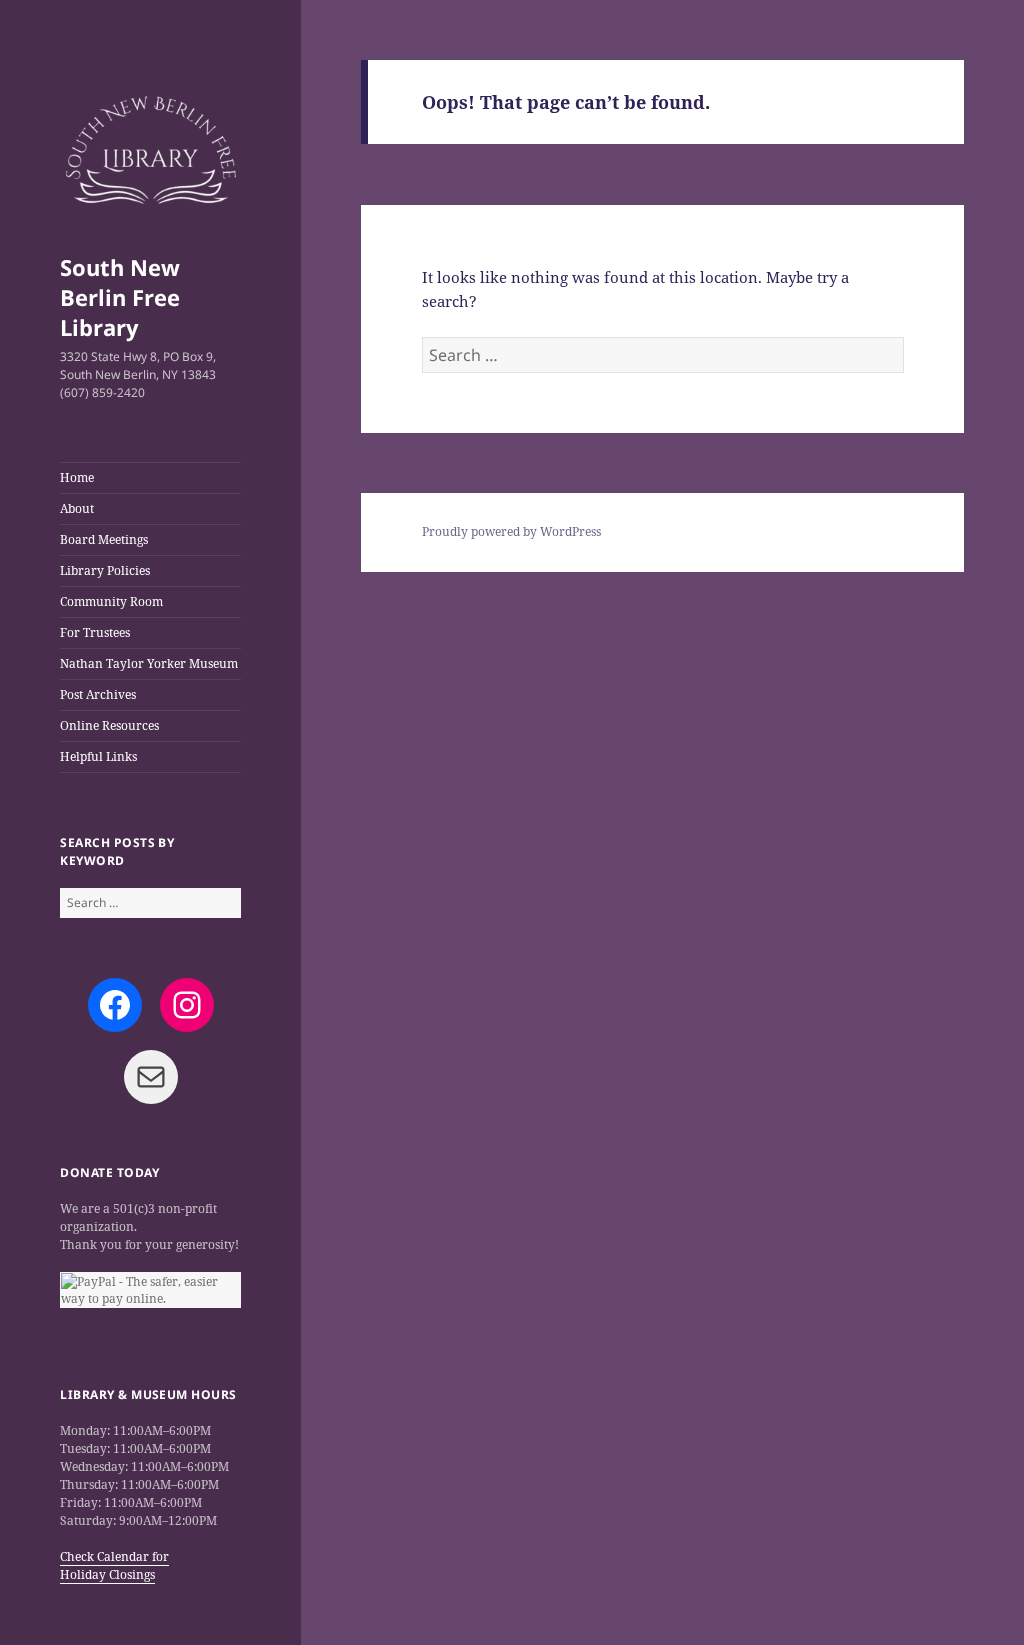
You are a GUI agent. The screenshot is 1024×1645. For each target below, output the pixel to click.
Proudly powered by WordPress (511, 531)
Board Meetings (104, 539)
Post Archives (98, 694)
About (77, 508)
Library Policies (105, 570)
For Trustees (95, 632)
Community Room (111, 601)
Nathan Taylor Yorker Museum (149, 663)
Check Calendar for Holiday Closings (114, 1565)
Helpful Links (98, 756)
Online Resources (109, 725)
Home (77, 477)
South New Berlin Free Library (120, 297)
